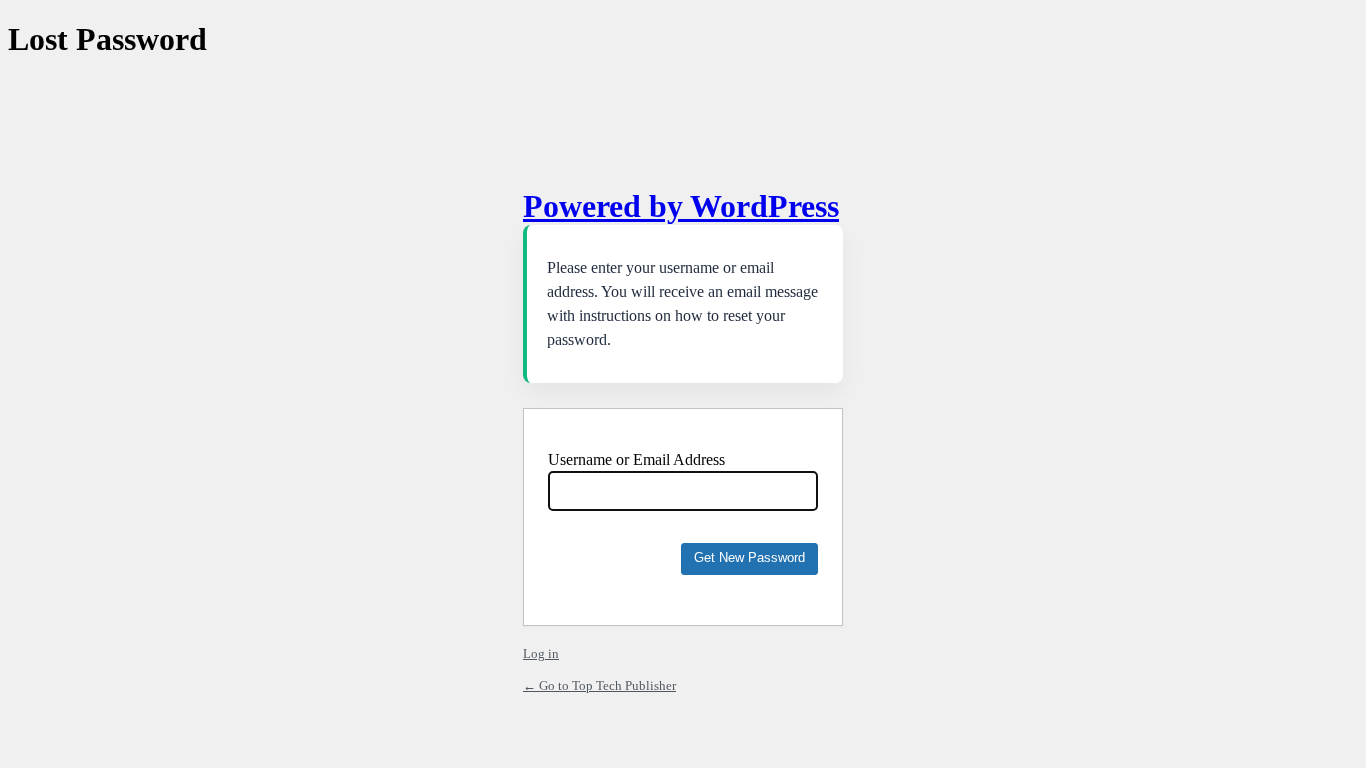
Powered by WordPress (681, 206)
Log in (541, 653)
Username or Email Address (636, 459)
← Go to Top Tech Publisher (599, 685)
